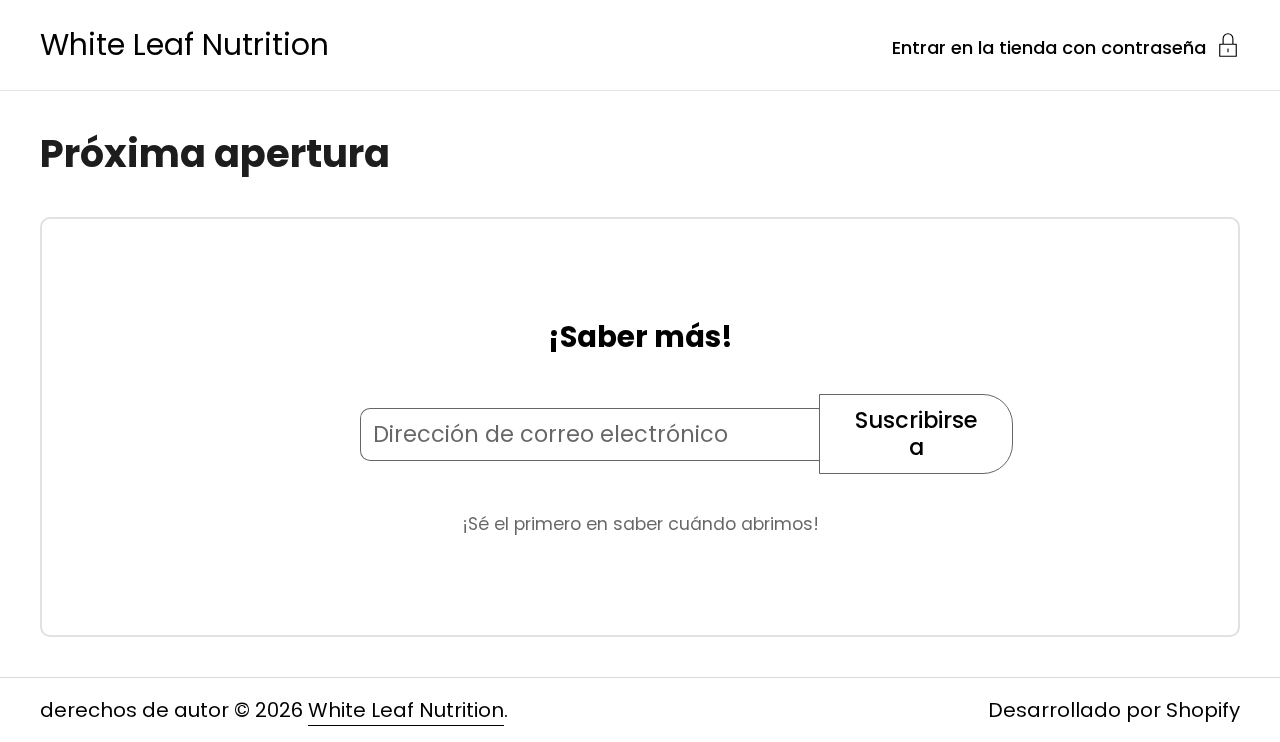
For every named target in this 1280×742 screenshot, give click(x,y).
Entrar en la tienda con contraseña (1049, 46)
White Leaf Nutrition (184, 45)
